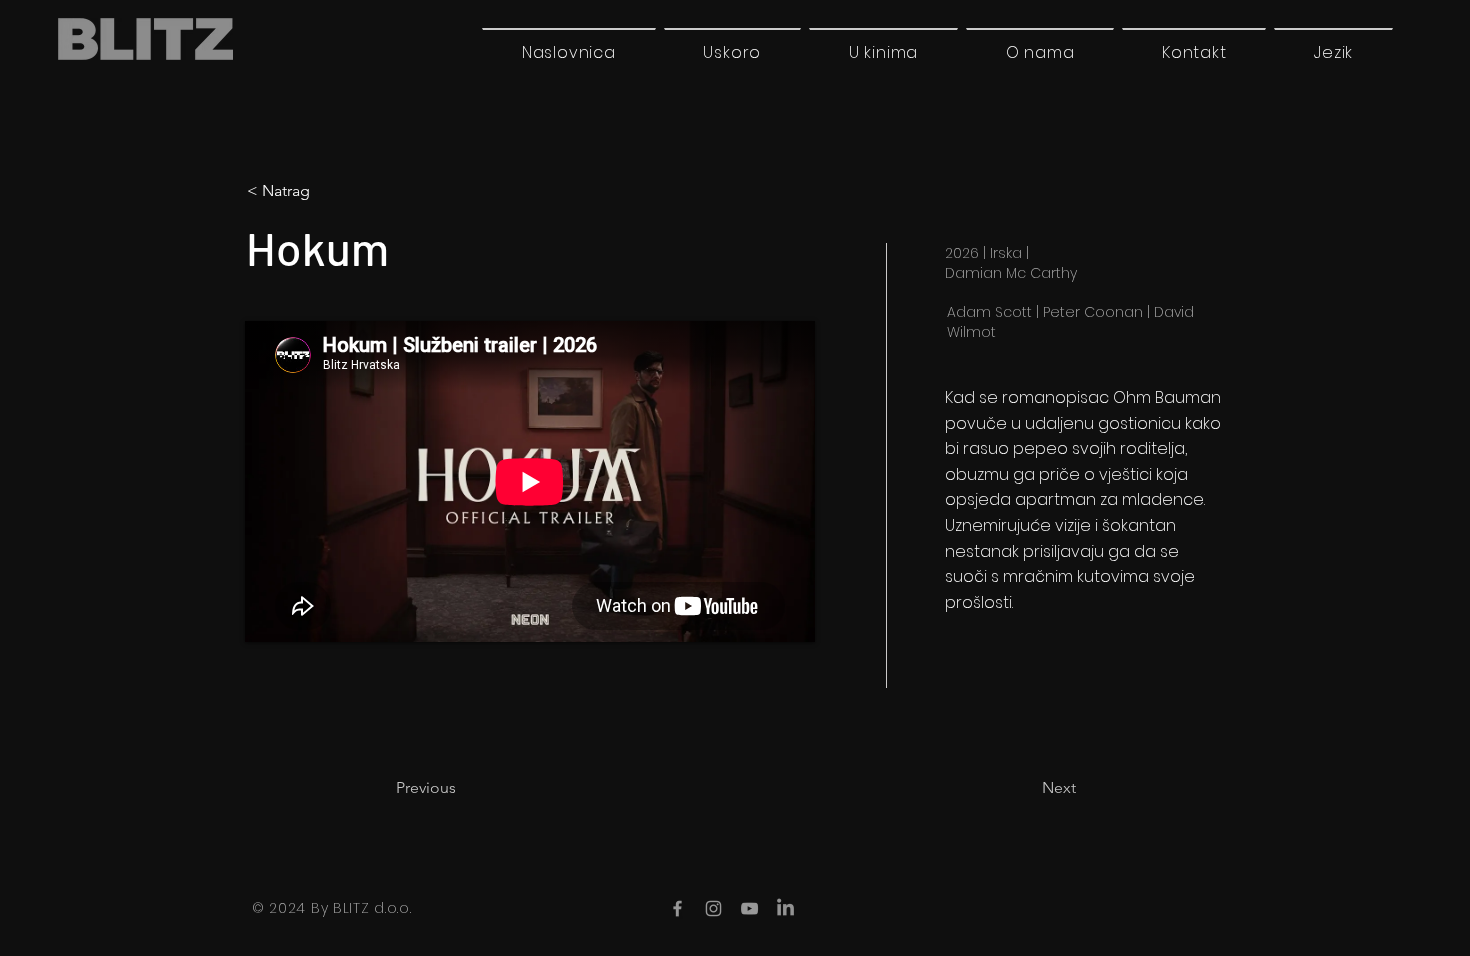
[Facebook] (677, 908)
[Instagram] (713, 908)
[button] (1333, 52)
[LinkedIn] (785, 908)
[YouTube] (749, 908)
